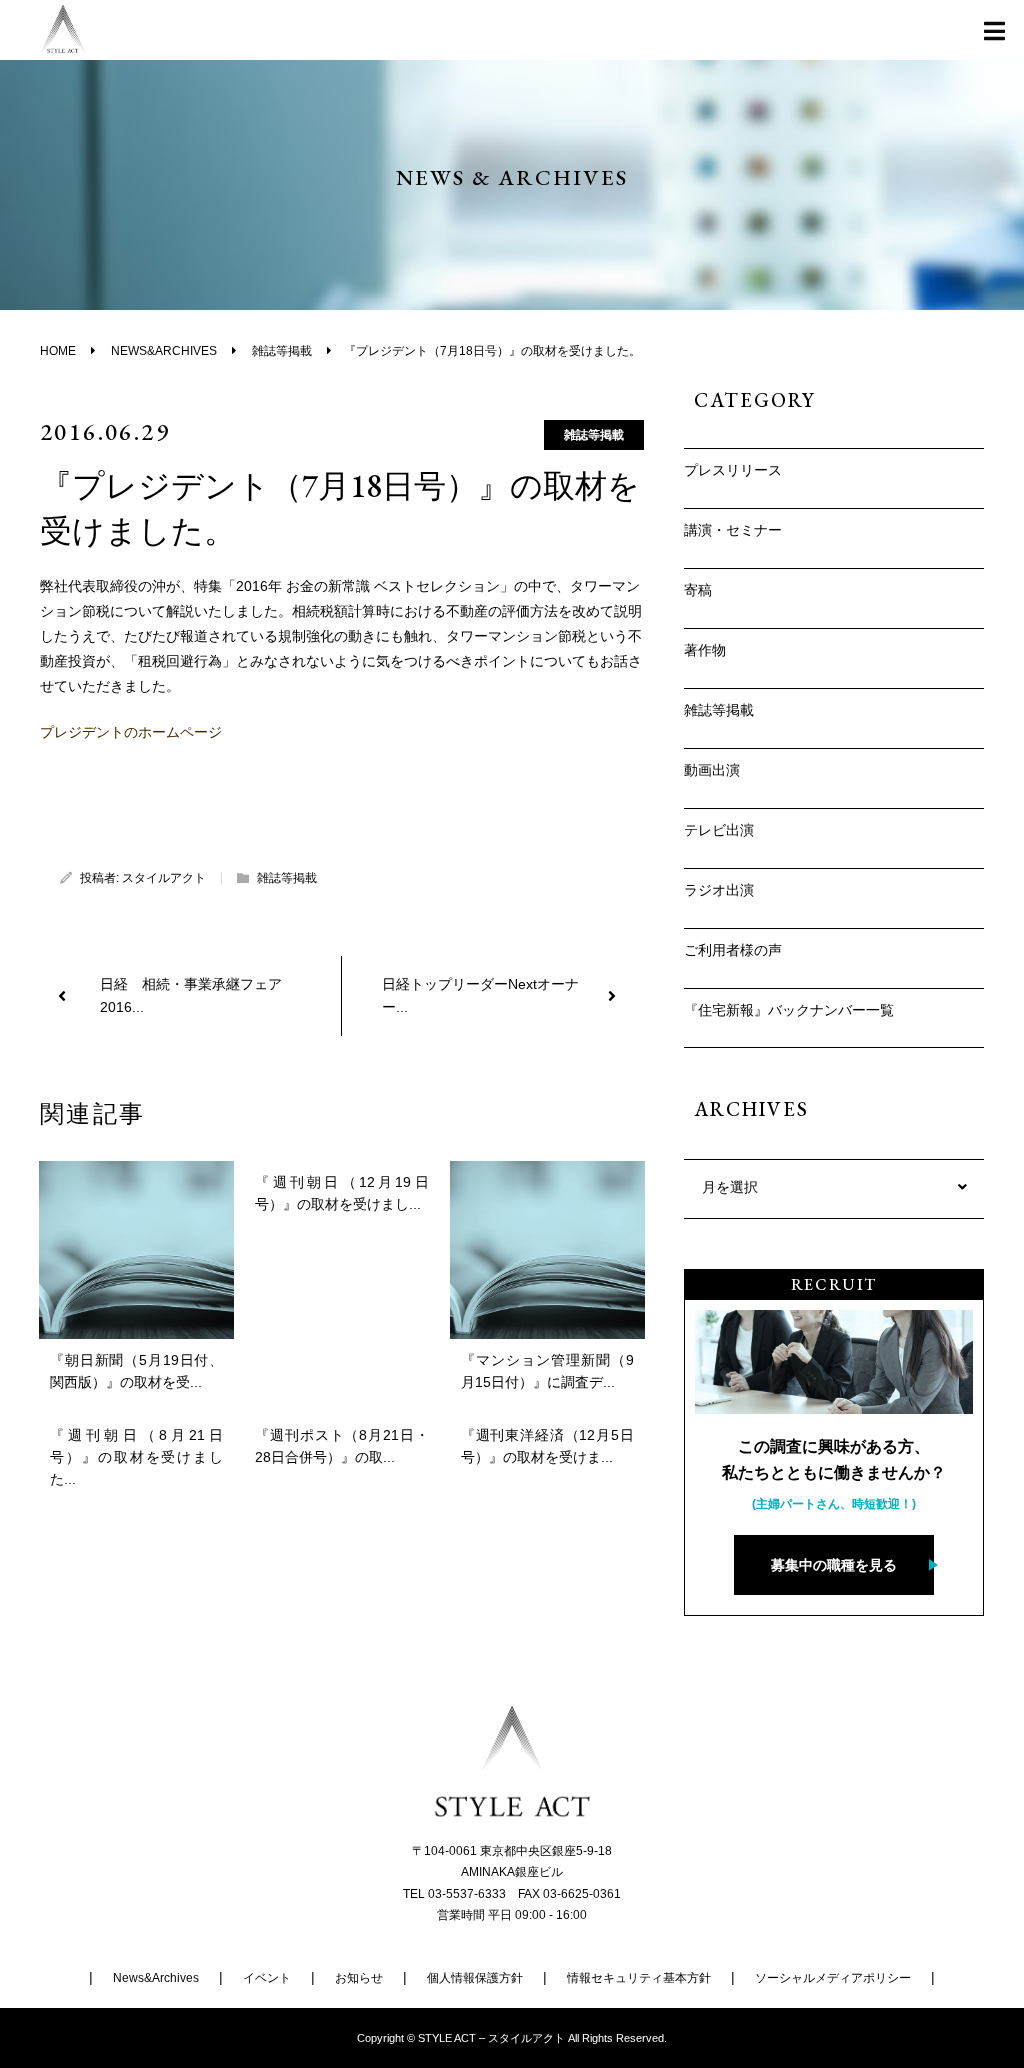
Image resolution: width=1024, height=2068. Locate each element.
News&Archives (156, 1978)
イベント (267, 1978)
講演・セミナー (733, 530)
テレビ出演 (719, 830)
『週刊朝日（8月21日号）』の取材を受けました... (136, 1457)
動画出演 (712, 770)
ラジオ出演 (719, 890)
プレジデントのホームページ (131, 732)
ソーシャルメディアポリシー (833, 1978)
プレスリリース (733, 470)
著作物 (705, 650)
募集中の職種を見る (834, 1565)
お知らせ (359, 1978)
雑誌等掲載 (594, 435)
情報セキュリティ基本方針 (639, 1978)
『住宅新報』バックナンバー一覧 (789, 1010)
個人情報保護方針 (475, 1978)
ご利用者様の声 (733, 950)
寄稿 (698, 590)
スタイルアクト (164, 878)
